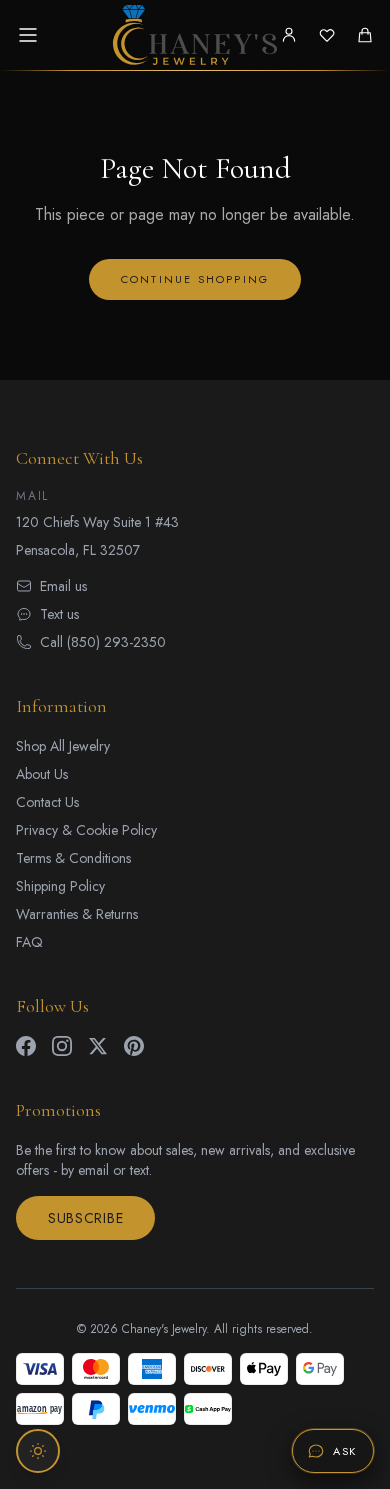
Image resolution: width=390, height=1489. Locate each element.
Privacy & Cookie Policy (86, 830)
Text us (59, 614)
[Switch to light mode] (38, 1451)
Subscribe (85, 1218)
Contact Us (47, 802)
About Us (42, 774)
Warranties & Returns (77, 914)
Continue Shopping (195, 279)
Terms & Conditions (73, 858)
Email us (63, 586)
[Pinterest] (134, 1046)
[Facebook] (26, 1046)
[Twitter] (98, 1046)
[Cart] (365, 35)
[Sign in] (289, 35)
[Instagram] (62, 1046)
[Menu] (28, 35)
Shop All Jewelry (63, 746)
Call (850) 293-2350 (103, 642)
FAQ (29, 942)
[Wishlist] (327, 35)
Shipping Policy (60, 886)
